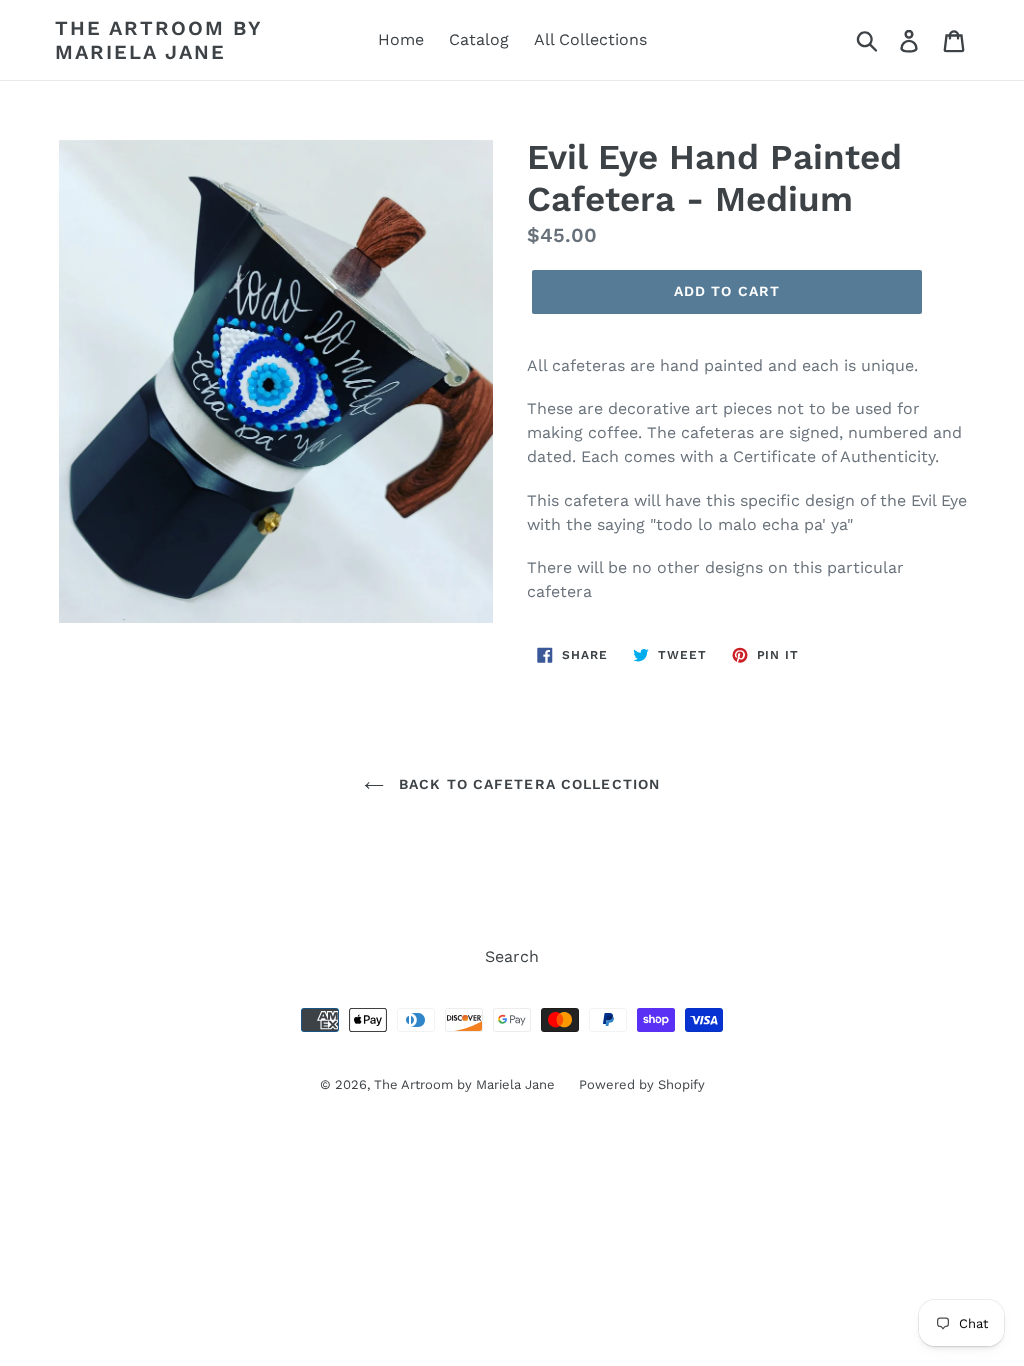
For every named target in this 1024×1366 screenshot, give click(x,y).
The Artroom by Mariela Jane (158, 40)
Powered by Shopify (642, 1084)
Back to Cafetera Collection (527, 784)
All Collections (590, 39)
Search (512, 956)
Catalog (479, 39)
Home (401, 39)
